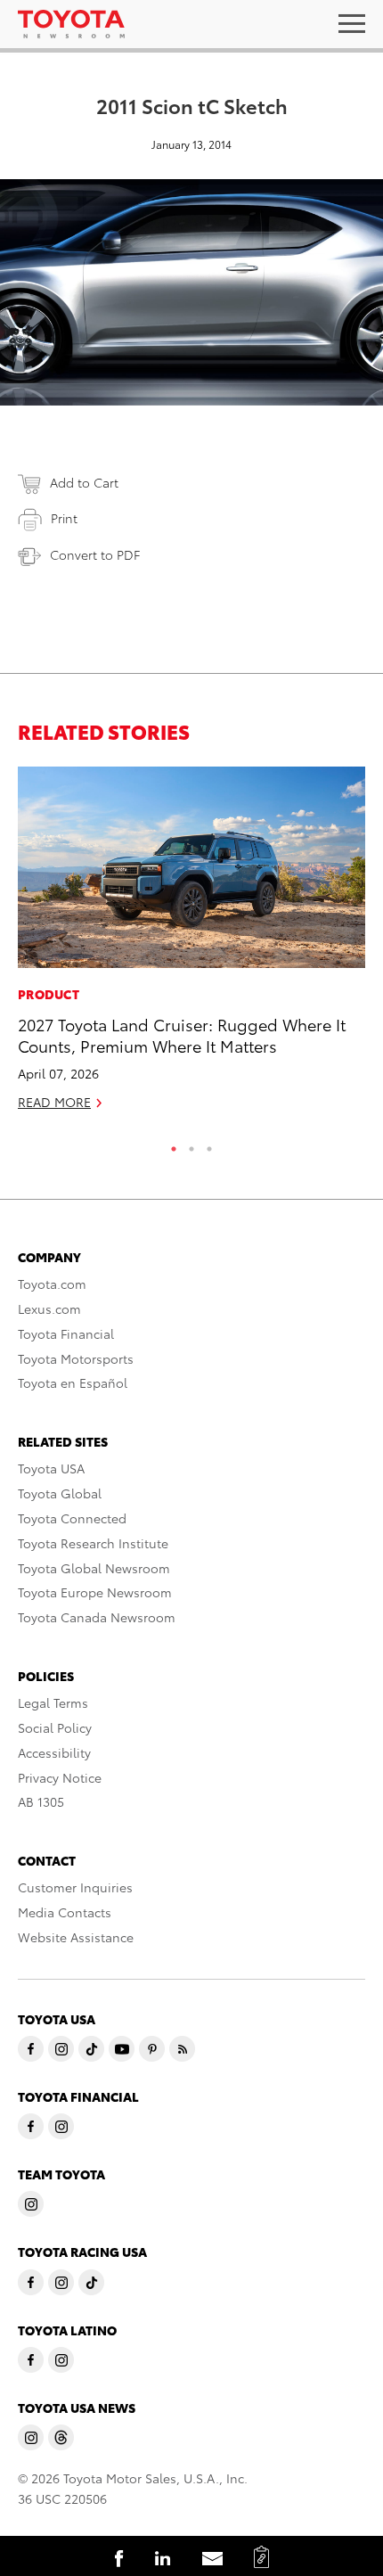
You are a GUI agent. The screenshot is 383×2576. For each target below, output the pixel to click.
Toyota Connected (72, 1518)
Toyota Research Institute (93, 1543)
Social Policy (55, 1727)
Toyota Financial (66, 1333)
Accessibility (54, 1752)
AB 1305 (41, 1801)
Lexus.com (49, 1309)
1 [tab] (174, 1144)
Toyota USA (51, 1468)
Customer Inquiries (75, 1887)
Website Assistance (76, 1937)
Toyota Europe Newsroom (95, 1592)
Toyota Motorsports (76, 1358)
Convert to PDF (95, 554)
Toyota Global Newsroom (94, 1568)
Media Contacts (65, 1912)
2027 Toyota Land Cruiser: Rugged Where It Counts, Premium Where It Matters (182, 1034)
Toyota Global (60, 1493)
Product (49, 994)
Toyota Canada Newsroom (97, 1617)
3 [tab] (209, 1144)
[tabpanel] (191, 946)
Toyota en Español (73, 1382)
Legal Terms (53, 1702)
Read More (54, 1102)
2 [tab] (191, 1144)
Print (64, 518)
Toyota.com (52, 1284)
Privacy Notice (60, 1777)
